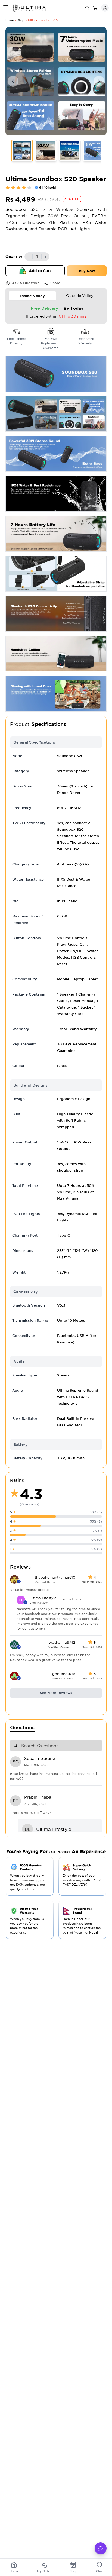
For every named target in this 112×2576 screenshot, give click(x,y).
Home (10, 20)
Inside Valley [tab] (32, 296)
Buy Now (87, 271)
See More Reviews (56, 1693)
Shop (21, 20)
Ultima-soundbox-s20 (43, 20)
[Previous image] (13, 81)
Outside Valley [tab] (80, 296)
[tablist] (56, 296)
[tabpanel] (56, 313)
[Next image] (99, 81)
